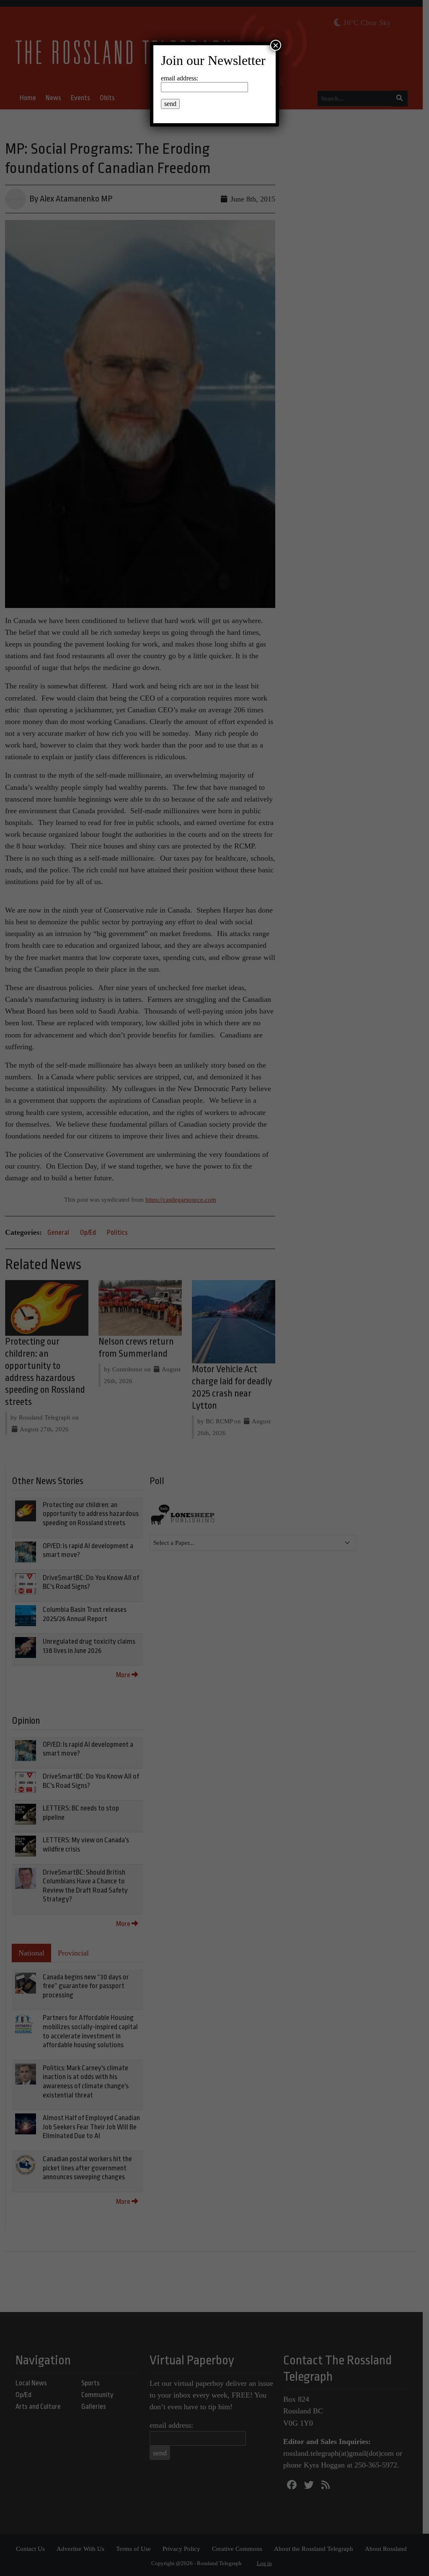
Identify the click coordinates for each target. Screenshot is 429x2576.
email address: (180, 78)
